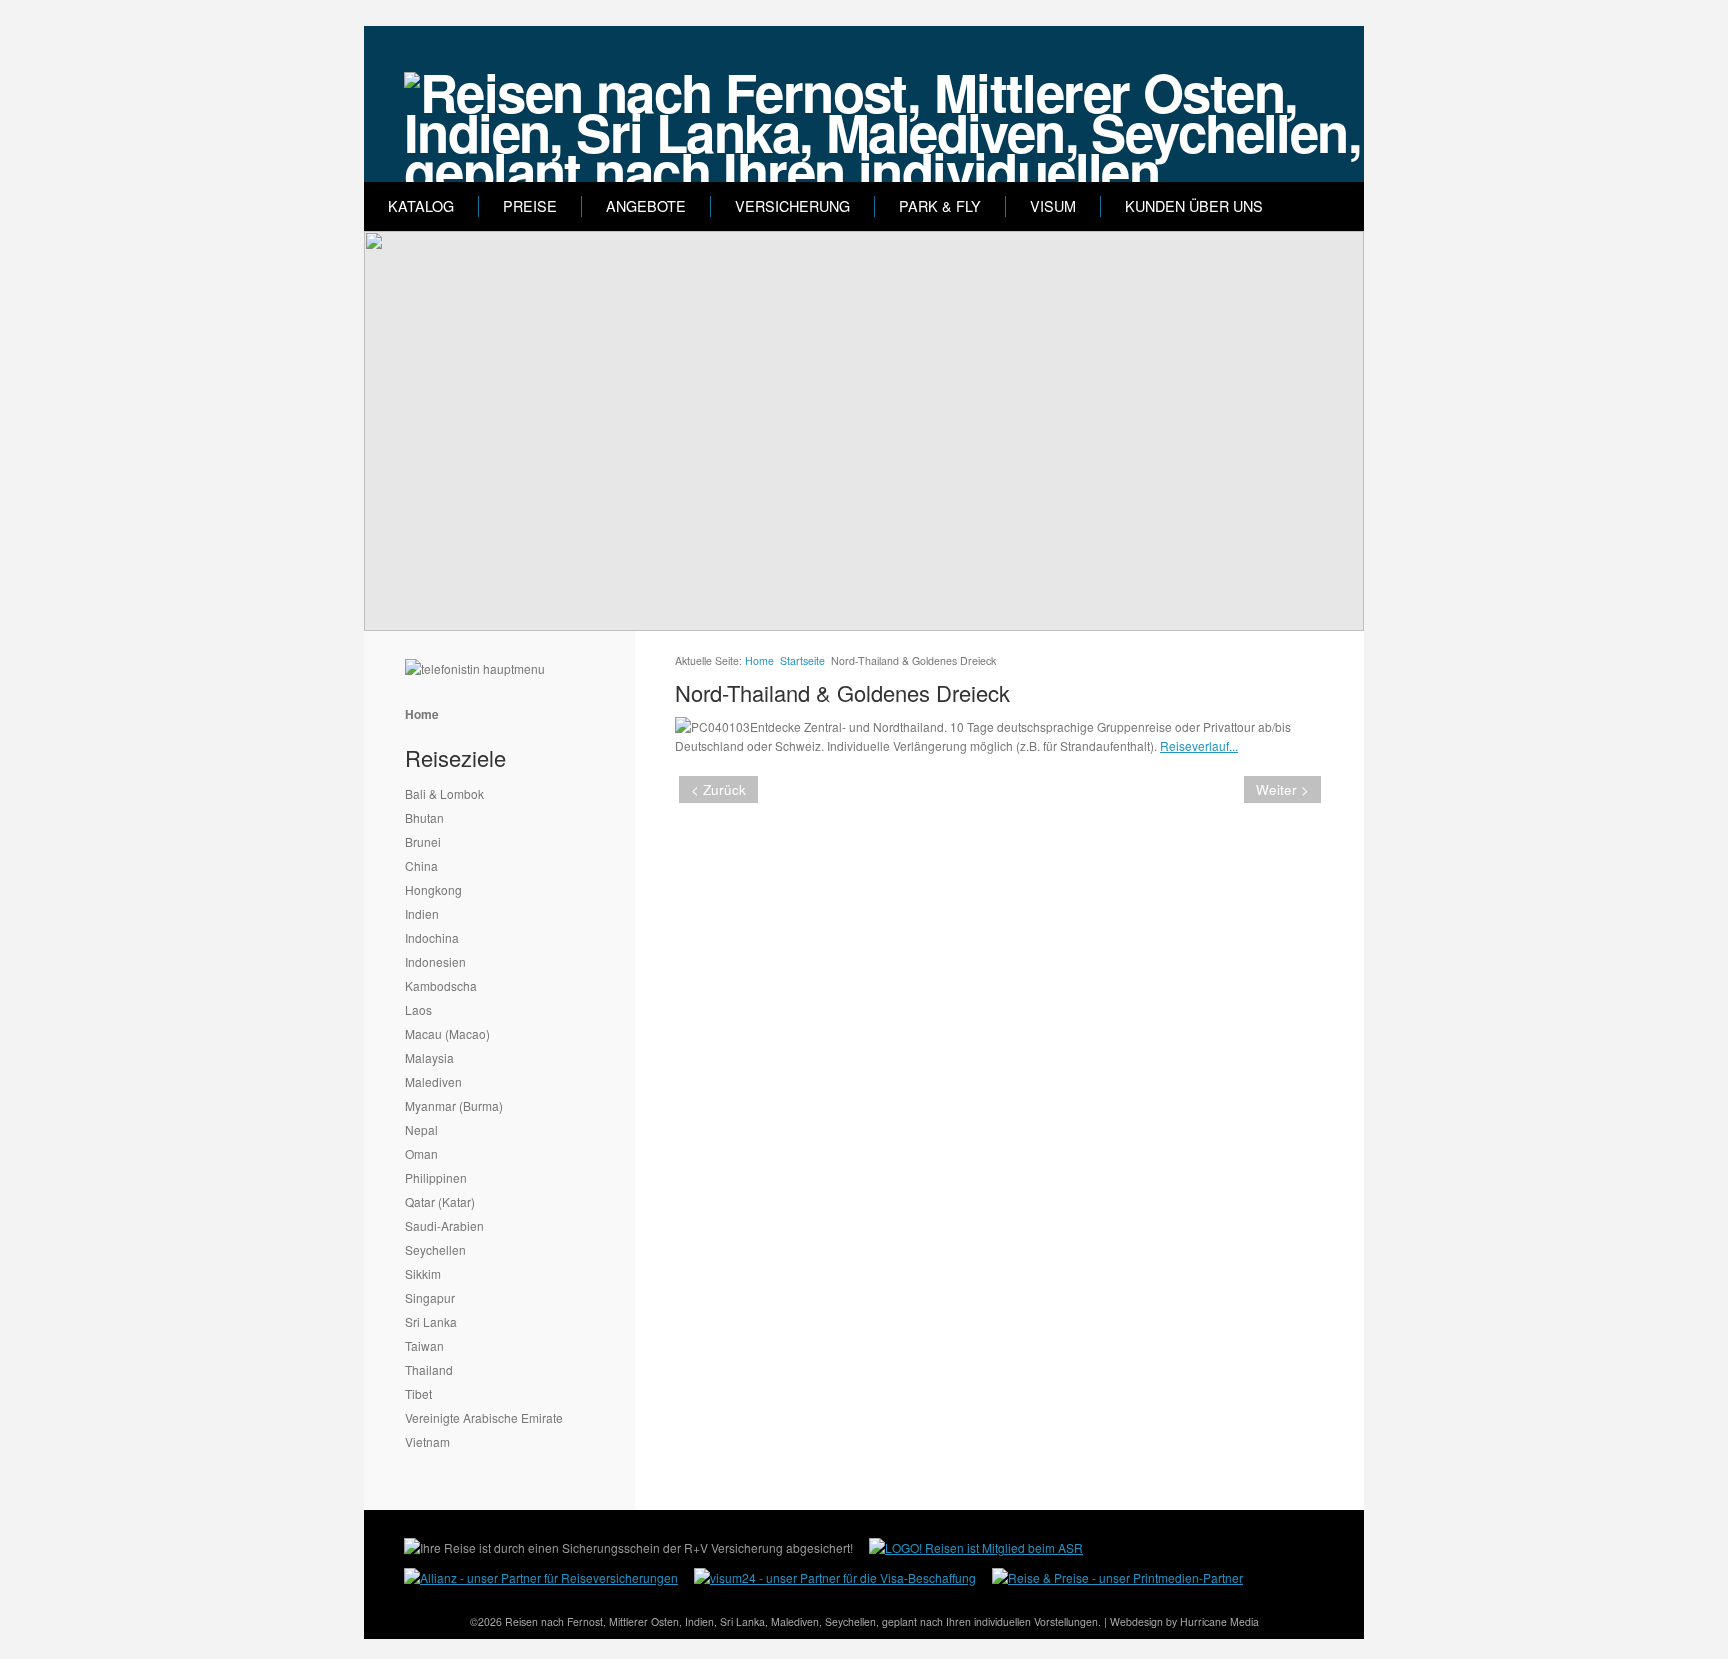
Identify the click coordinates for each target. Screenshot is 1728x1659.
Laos (418, 1009)
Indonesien (435, 961)
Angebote (646, 206)
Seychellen (435, 1249)
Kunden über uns (1194, 206)
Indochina (432, 937)
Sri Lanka (431, 1321)
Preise (530, 206)
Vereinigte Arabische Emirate (484, 1417)
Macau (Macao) (447, 1033)
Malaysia (429, 1057)
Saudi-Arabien (444, 1225)
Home (422, 714)
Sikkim (423, 1273)
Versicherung (792, 206)
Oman (421, 1153)
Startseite (802, 660)
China (421, 865)
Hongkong (433, 889)
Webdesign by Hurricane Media (1184, 1621)
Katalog (421, 206)
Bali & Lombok (444, 793)
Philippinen (436, 1177)
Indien (422, 913)
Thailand (429, 1369)
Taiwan (424, 1345)
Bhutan (424, 817)
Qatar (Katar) (440, 1201)
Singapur (430, 1297)
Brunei (423, 841)
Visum (1053, 206)
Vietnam (427, 1441)
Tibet (418, 1393)
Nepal (421, 1129)
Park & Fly (940, 206)
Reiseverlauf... (1199, 745)
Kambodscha (441, 985)
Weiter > (1282, 789)
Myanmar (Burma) (454, 1105)
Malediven (433, 1081)
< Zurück (718, 789)
